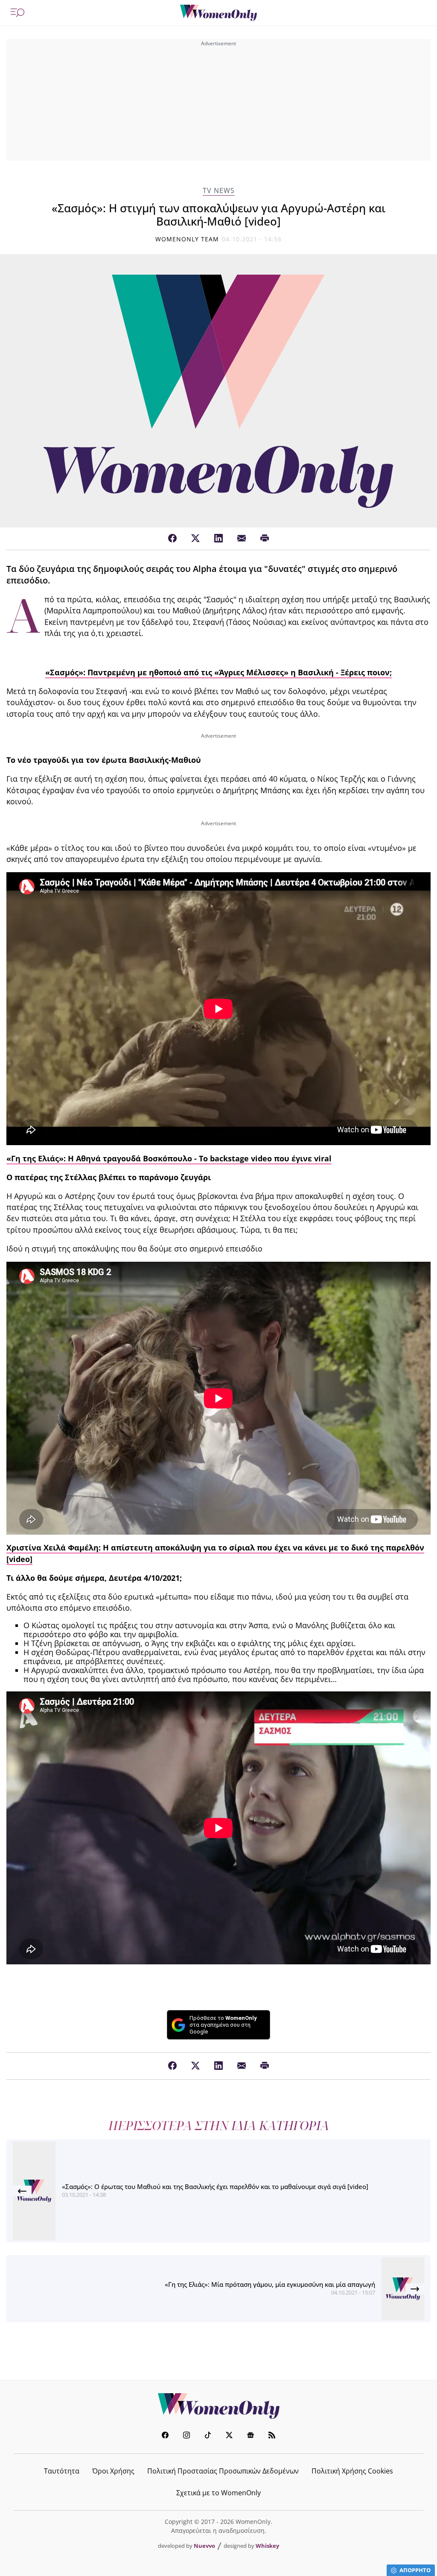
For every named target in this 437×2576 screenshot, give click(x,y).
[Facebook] (172, 539)
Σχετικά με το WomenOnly (218, 2493)
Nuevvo (204, 2546)
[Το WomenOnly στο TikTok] (208, 2436)
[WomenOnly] (218, 13)
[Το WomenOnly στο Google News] (251, 2436)
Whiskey (267, 2546)
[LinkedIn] (218, 539)
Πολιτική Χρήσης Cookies (352, 2471)
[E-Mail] (242, 539)
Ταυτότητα (62, 2471)
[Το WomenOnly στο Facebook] (165, 2436)
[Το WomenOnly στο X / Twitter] (229, 2436)
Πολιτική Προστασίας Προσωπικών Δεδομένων (223, 2471)
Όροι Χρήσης (113, 2471)
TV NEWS (219, 191)
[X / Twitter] (195, 539)
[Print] (265, 539)
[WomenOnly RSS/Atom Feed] (272, 2436)
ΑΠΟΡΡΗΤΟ (415, 2570)
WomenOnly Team (187, 239)
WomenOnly (218, 2406)
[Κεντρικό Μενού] (17, 13)
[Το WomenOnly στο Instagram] (186, 2436)
